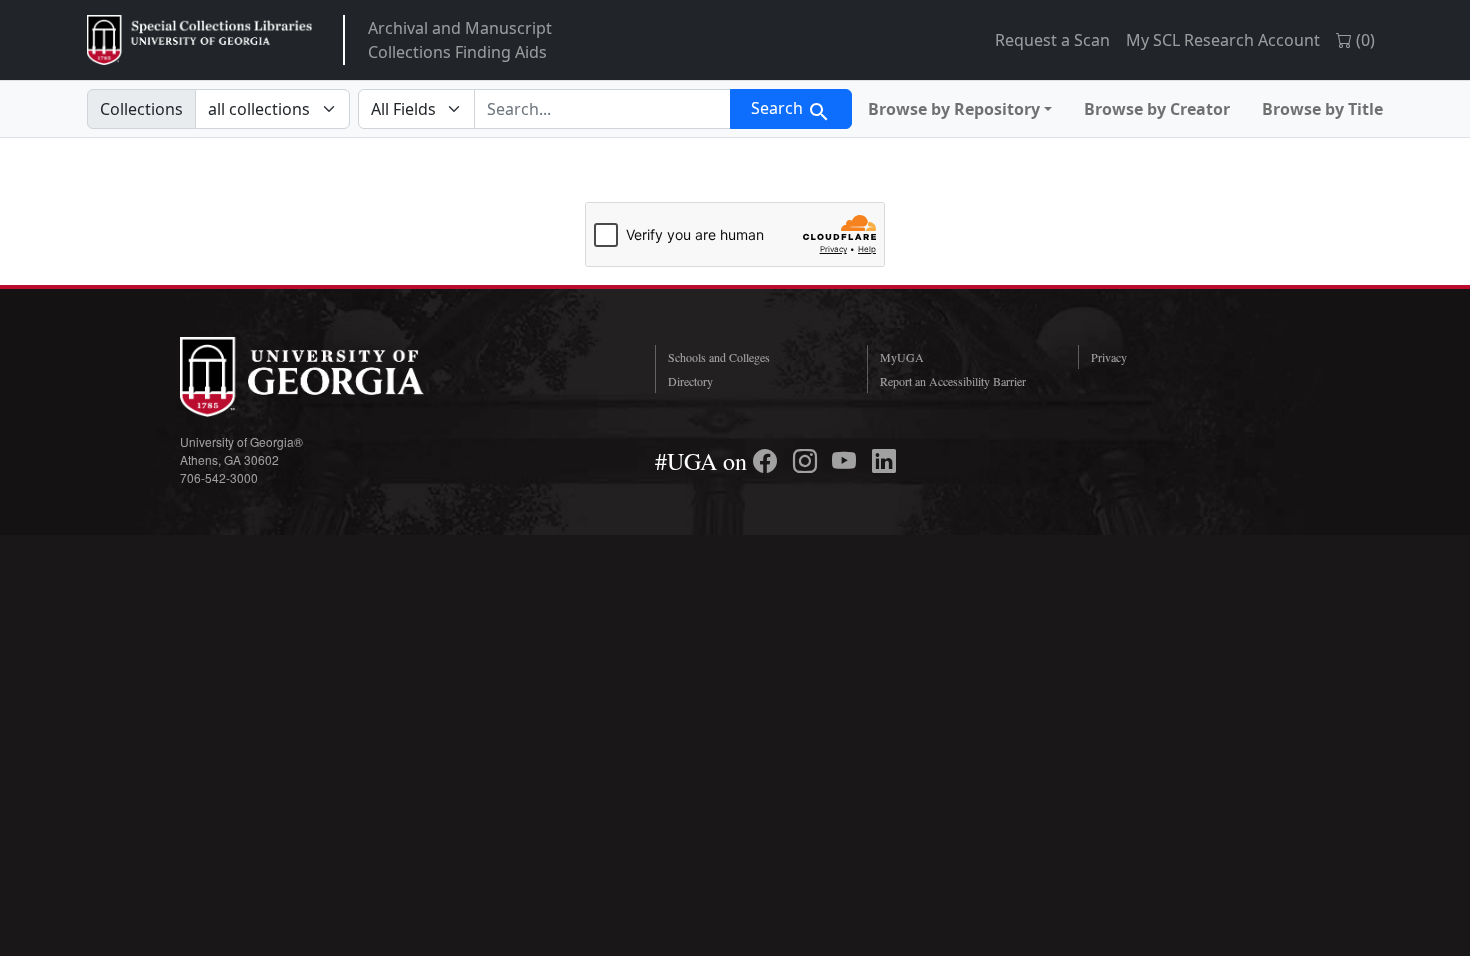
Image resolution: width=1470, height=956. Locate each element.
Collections (141, 109)
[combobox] (602, 109)
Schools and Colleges (719, 357)
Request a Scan (1052, 40)
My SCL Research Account (1223, 40)
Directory (690, 381)
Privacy (1109, 357)
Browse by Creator (1157, 109)
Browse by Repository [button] (954, 109)
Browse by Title (1322, 109)
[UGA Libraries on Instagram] (808, 461)
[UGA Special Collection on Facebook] (768, 461)
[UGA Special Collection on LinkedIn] (884, 461)
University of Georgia (330, 377)
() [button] (1363, 40)
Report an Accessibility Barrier (953, 381)
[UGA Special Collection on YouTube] (847, 461)
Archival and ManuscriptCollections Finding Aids (460, 40)
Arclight (199, 40)
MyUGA (902, 357)
